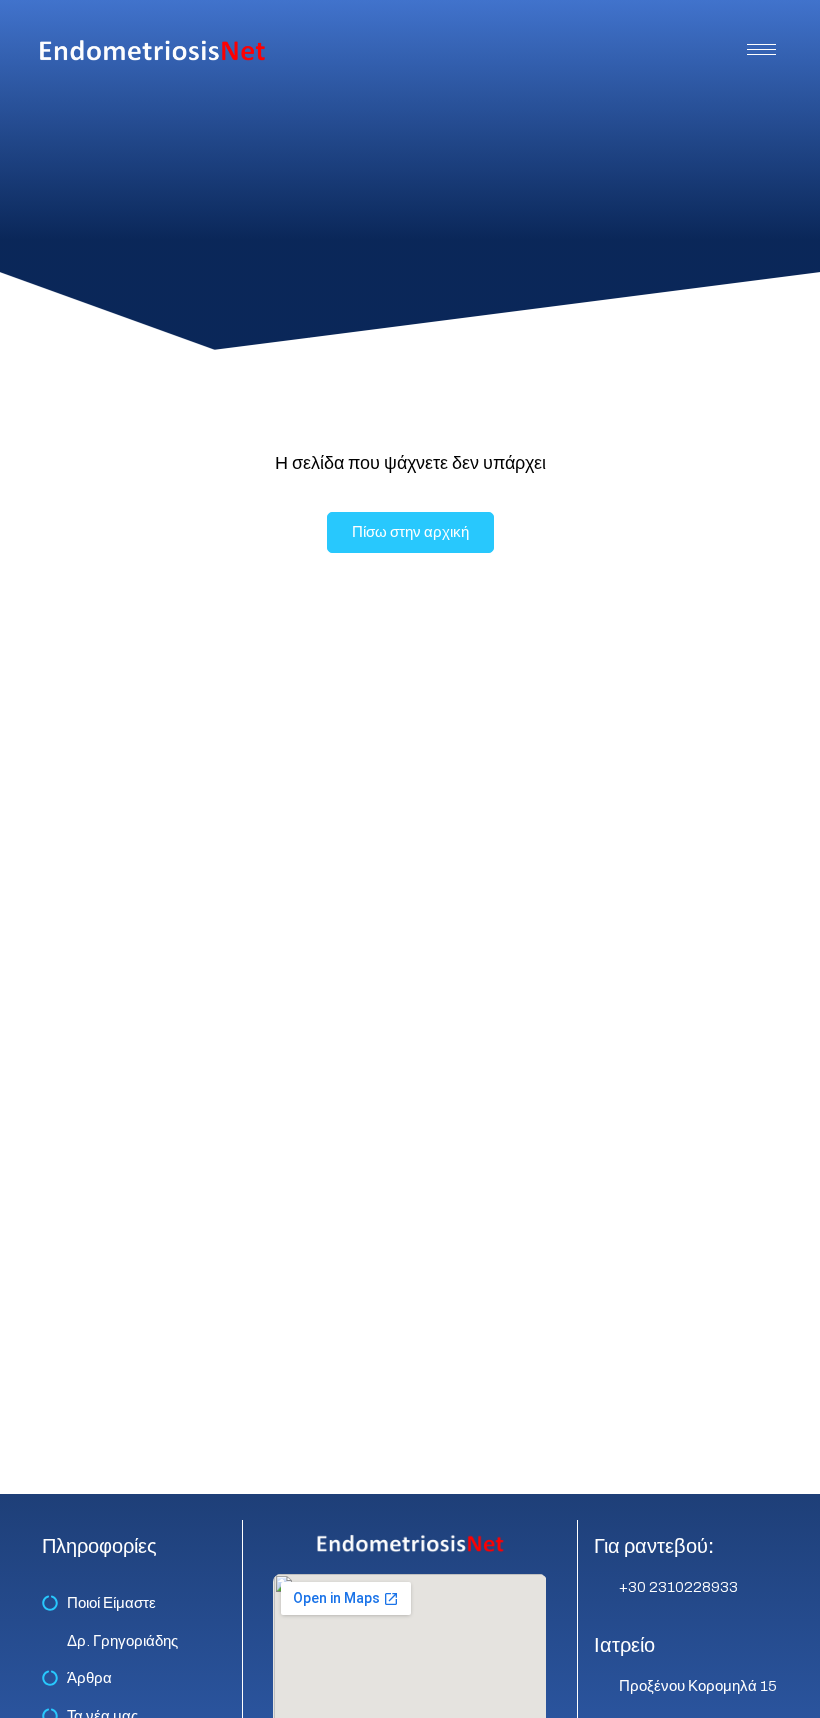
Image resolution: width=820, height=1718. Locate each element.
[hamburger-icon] (761, 49)
